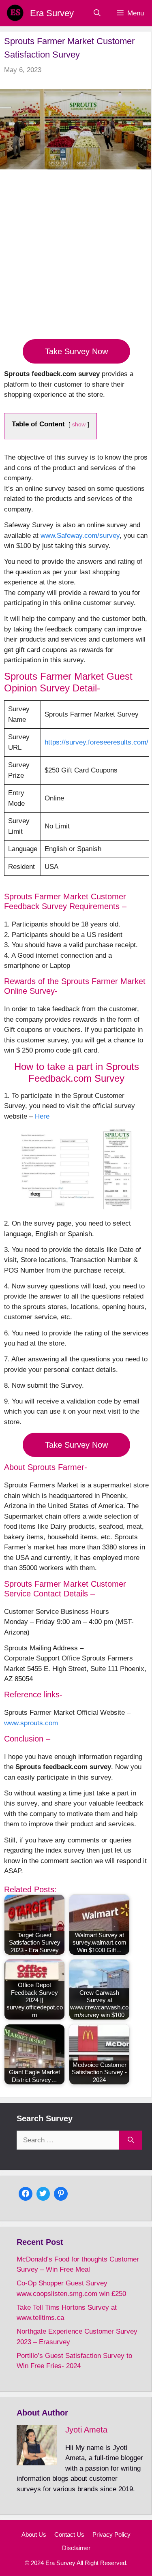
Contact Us (69, 2534)
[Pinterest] (61, 2193)
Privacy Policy (111, 2534)
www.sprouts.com (31, 1723)
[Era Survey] (15, 13)
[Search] (131, 2140)
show (79, 425)
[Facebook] (26, 2193)
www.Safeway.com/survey (80, 536)
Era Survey (52, 13)
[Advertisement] (76, 259)
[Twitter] (43, 2193)
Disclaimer (76, 2548)
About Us (34, 2534)
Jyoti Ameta (86, 2430)
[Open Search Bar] (97, 13)
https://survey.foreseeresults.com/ (96, 742)
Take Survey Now (76, 351)
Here (42, 1116)
